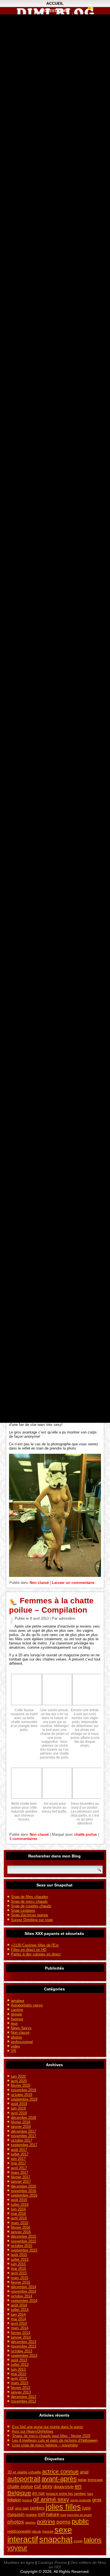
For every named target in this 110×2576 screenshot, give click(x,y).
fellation (14, 2500)
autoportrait (24, 2479)
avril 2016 (19, 2218)
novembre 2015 (24, 2241)
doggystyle (64, 2487)
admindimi (67, 1618)
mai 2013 (18, 2374)
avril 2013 (19, 2378)
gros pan (22, 2508)
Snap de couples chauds (31, 1906)
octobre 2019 (22, 2095)
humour (17, 2019)
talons (93, 2540)
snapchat (56, 2539)
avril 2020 (19, 2081)
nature (53, 2514)
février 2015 (21, 2282)
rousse (48, 2531)
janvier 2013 (21, 2392)
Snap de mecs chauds (29, 1902)
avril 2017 (19, 2168)
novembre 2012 (24, 2401)
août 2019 (19, 2104)
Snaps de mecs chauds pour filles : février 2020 (51, 2436)
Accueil (55, 3)
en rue (38, 2493)
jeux (14, 2023)
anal (84, 2472)
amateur (18, 2001)
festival (27, 2500)
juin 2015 (18, 2264)
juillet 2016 (20, 2205)
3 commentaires (23, 1839)
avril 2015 (19, 2273)
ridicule (36, 2531)
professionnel (22, 2042)
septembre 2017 (24, 2145)
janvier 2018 (21, 2127)
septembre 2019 (24, 2099)
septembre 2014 (24, 2301)
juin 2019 (18, 2108)
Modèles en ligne (19, 2562)
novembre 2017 (24, 2136)
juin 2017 (18, 2159)
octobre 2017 (22, 2140)
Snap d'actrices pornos (30, 1915)
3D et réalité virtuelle (24, 2472)
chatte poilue (85, 1834)
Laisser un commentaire (73, 1583)
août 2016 (19, 2200)
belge (82, 2480)
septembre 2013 (24, 2356)
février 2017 (21, 2177)
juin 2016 (18, 2209)
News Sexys (21, 2028)
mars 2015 (20, 2278)
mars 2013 (20, 2383)
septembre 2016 (24, 2195)
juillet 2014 (20, 2310)
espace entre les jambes (66, 2494)
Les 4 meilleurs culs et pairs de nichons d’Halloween (55, 2440)
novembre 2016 (24, 2191)
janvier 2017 (21, 2182)
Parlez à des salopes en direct (36, 1954)
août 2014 (19, 2305)
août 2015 (19, 2255)
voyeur (17, 2548)
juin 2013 (18, 2369)
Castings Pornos (52, 2562)
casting (17, 2010)
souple (78, 2541)
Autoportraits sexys (27, 2005)
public (80, 2521)
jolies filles (63, 2507)
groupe (16, 2014)
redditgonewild (19, 2531)
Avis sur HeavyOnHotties (33, 2431)
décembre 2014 (24, 2287)
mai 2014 (18, 2319)
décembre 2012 (24, 2397)
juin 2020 (18, 2076)
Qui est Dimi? (55, 11)
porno (63, 2522)
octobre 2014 (22, 2296)
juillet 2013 (20, 2365)
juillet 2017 (20, 2154)
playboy (30, 2522)
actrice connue (60, 2471)
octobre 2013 (22, 2351)
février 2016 (21, 2227)
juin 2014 (18, 2314)
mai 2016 (18, 2214)
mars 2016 (20, 2223)
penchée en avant (79, 2515)
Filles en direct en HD (29, 1950)
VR (14, 2051)
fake (90, 2494)
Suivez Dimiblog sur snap (32, 1920)
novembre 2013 (24, 2346)
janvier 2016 (21, 2232)
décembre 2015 (24, 2236)
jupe (86, 2508)
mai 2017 (18, 2163)
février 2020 (21, 2085)
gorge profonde (81, 2500)
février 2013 (21, 2388)
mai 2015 (18, 2269)
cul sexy (43, 2486)
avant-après (59, 2479)
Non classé (39, 1583)
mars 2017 (20, 2172)
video (15, 2046)
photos (16, 2037)
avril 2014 (19, 2323)
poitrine (46, 2522)
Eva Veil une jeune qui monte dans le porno (48, 2427)
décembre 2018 (24, 2118)
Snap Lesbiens (23, 1911)
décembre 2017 (24, 2131)
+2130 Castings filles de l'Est (35, 1945)
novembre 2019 (24, 2090)
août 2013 (19, 2360)
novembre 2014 (24, 2291)
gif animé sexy (51, 2499)
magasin (16, 2514)
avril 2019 (19, 2113)
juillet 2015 (20, 2260)
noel (63, 2515)
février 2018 (21, 2122)
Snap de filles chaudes (30, 1897)
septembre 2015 (24, 2250)
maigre (31, 2515)
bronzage (95, 2480)
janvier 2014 (21, 2337)
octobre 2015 (22, 2246)
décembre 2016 (24, 2186)
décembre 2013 (24, 2342)
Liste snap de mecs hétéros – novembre (45, 2445)
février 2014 (21, 2333)
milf (41, 2514)
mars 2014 (20, 2328)
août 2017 (19, 2150)
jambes (37, 2508)
